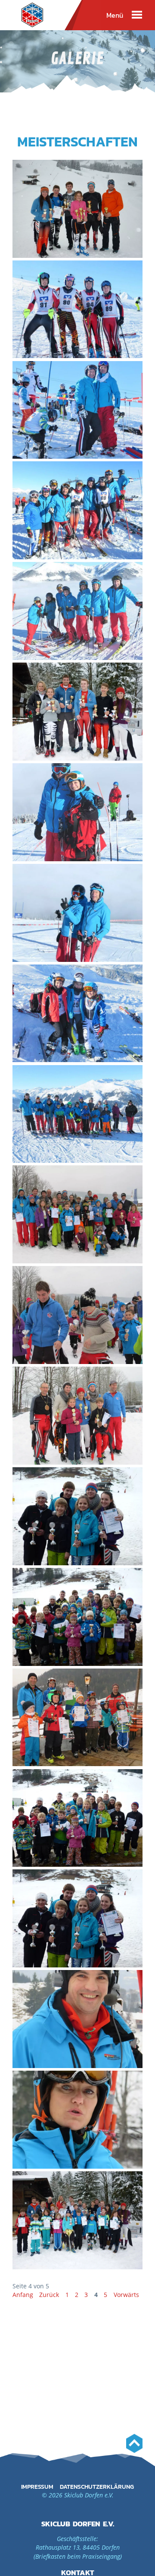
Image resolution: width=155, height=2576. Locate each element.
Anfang (23, 2295)
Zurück (49, 2295)
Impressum (37, 2487)
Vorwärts (126, 2295)
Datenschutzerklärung (97, 2487)
